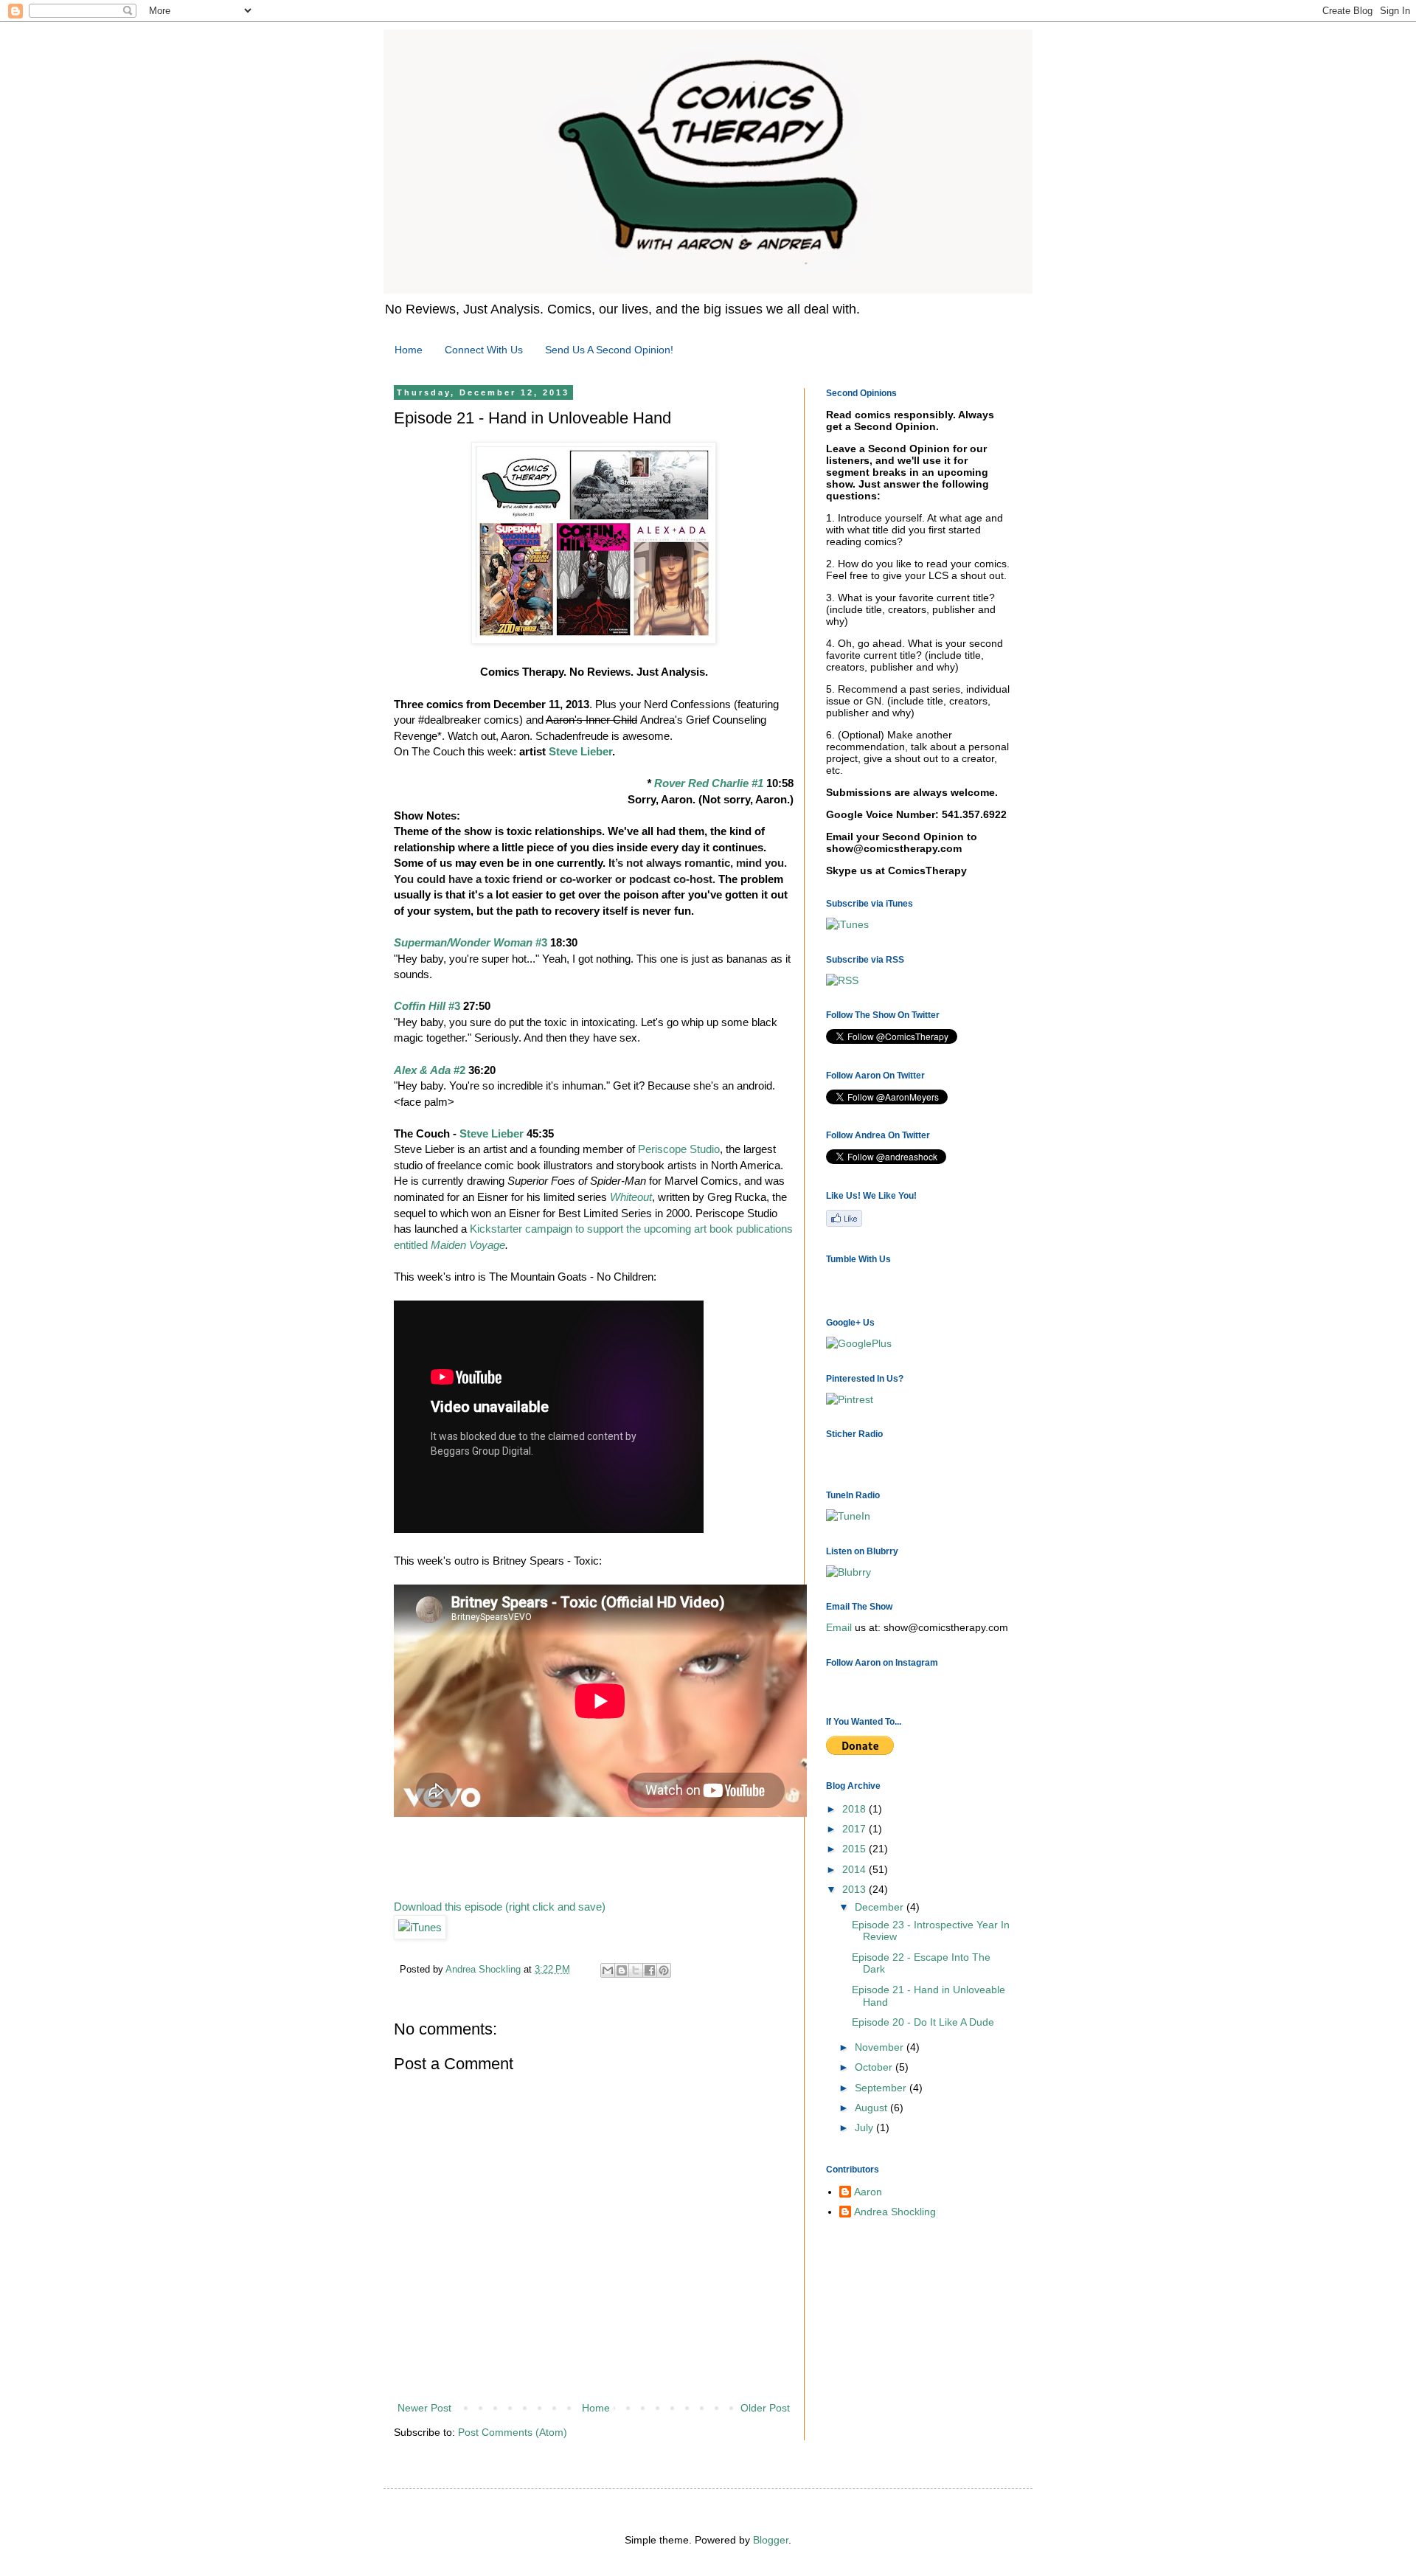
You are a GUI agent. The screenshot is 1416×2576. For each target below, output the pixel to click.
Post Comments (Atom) (513, 2432)
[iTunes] (420, 1927)
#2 (430, 1070)
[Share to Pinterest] (664, 1970)
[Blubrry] (848, 1572)
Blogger (771, 2540)
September (882, 2088)
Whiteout (631, 1197)
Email (839, 1627)
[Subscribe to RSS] (844, 1224)
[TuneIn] (848, 1516)
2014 (855, 1869)
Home (409, 350)
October (875, 2067)
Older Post (765, 2408)
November (881, 2047)
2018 (855, 1809)
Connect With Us (484, 350)
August (872, 2108)
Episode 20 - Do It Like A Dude (923, 2022)
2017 (855, 1829)
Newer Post (424, 2408)
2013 (855, 1889)
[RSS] (842, 980)
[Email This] (608, 1970)
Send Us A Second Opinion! (609, 350)
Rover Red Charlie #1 (709, 783)
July (865, 2127)
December (881, 1907)
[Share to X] (636, 1970)
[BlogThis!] (622, 1970)
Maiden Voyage (468, 1245)
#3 (471, 942)
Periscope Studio (679, 1149)
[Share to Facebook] (650, 1970)
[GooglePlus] (859, 1343)
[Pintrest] (850, 1399)
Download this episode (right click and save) (500, 1907)
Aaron (868, 2192)
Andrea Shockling (895, 2212)
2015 (855, 1849)
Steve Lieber (580, 751)
